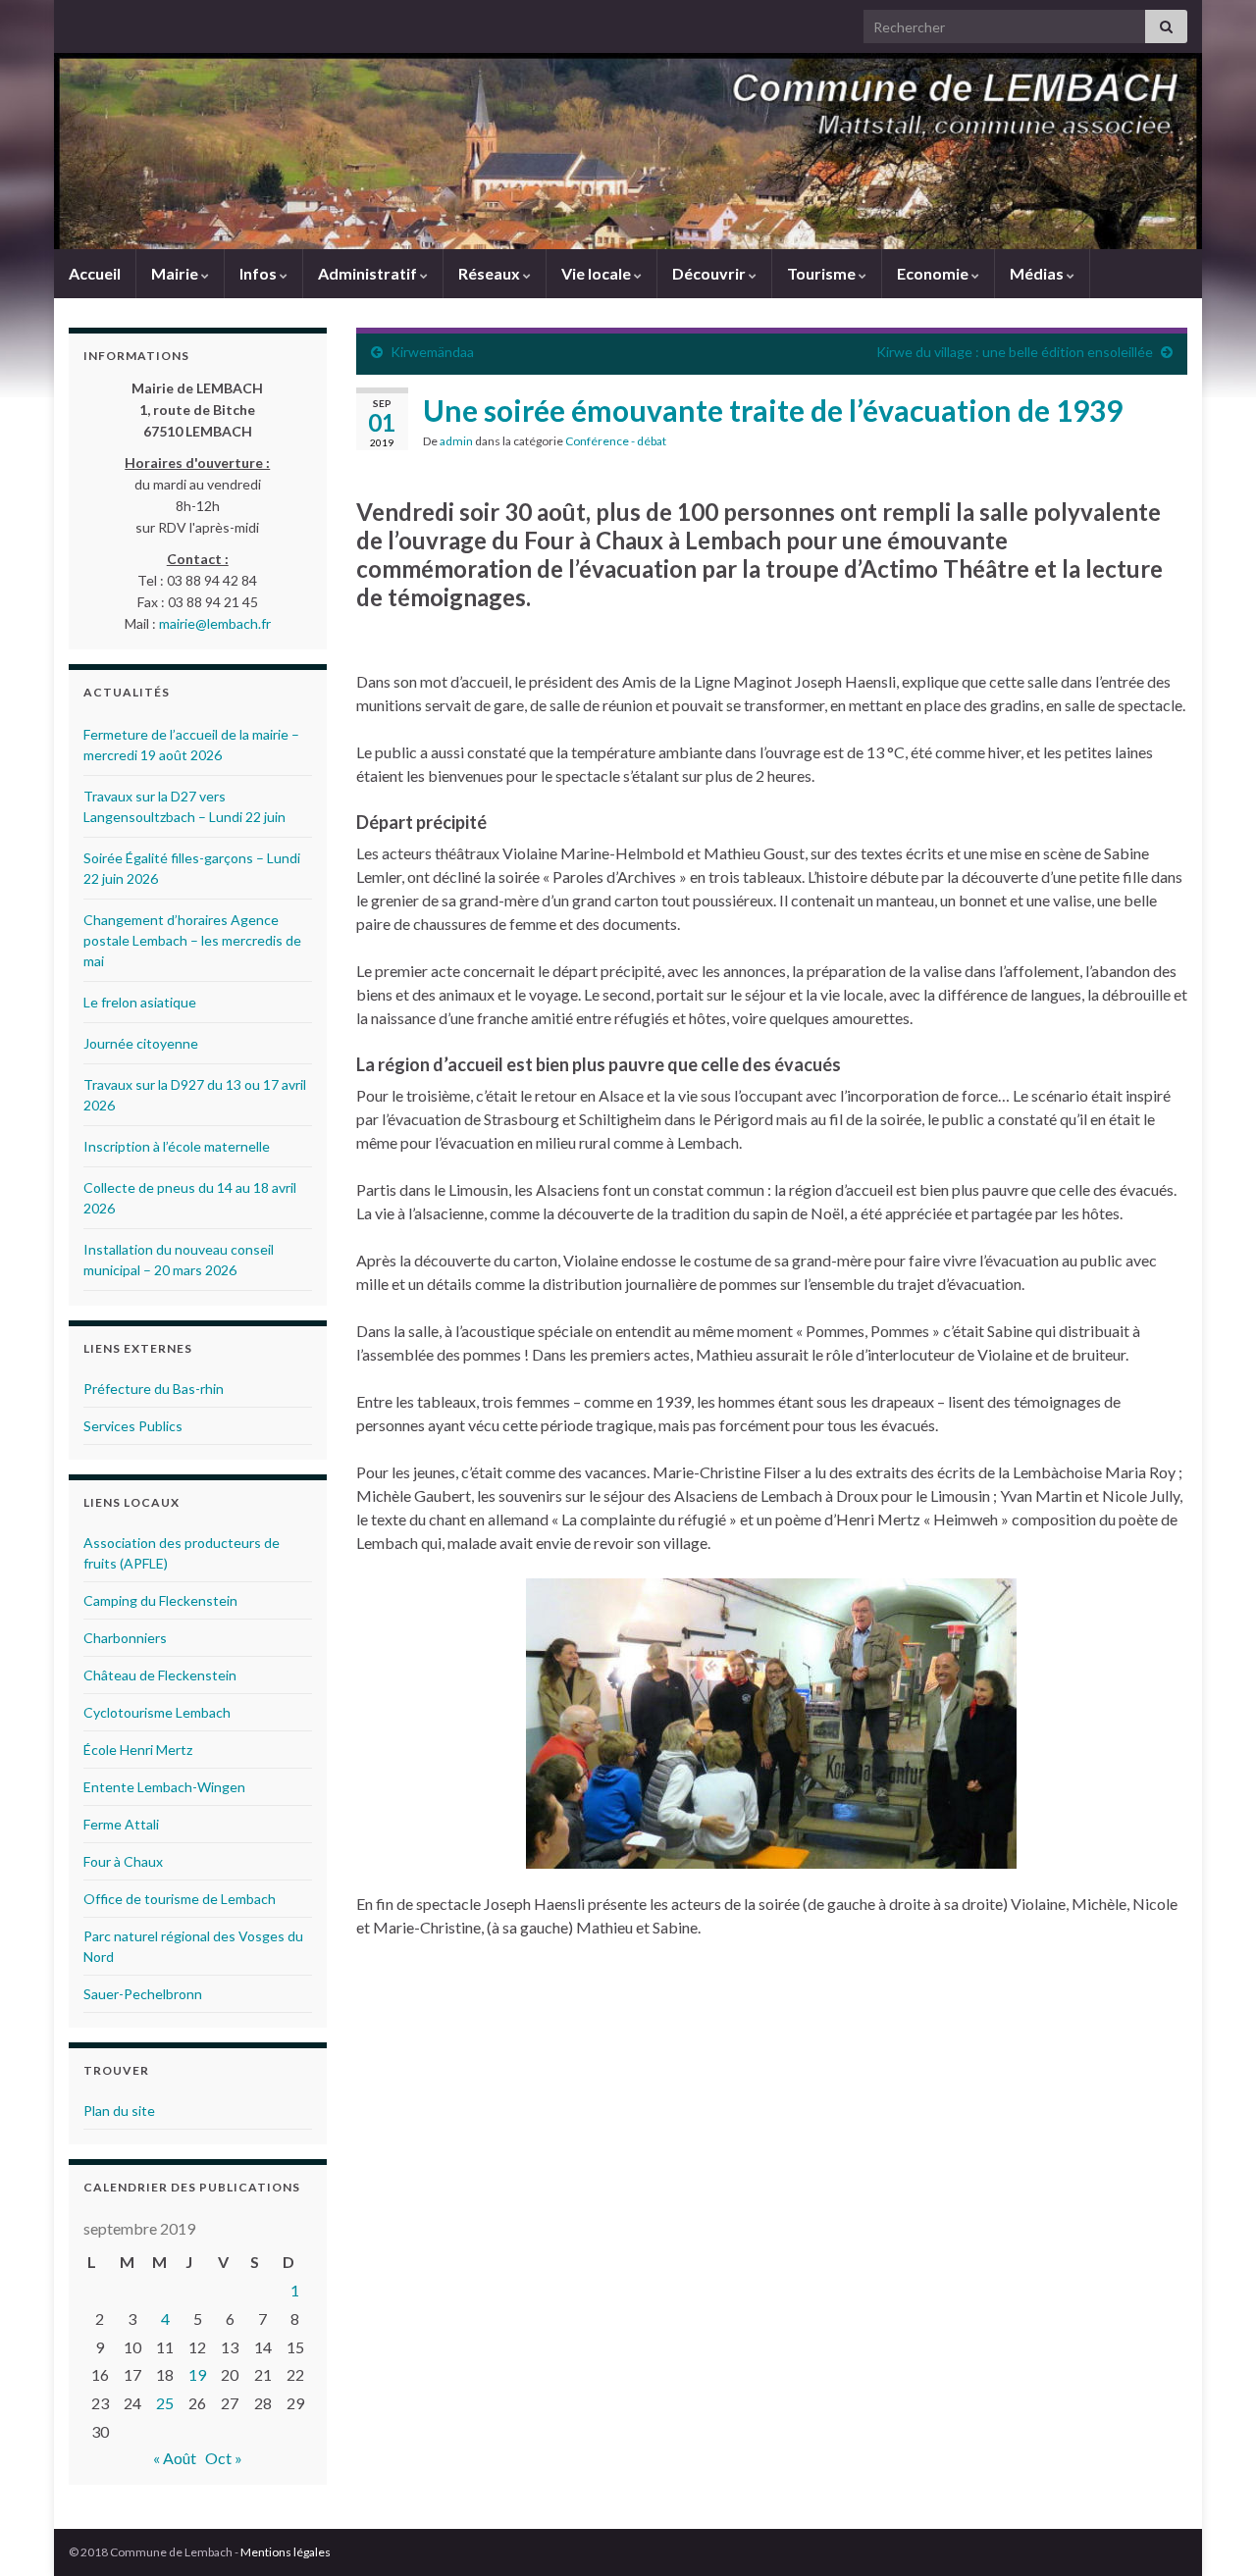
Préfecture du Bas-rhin (154, 1389)
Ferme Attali (121, 1824)
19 (197, 2374)
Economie (934, 273)
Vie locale (598, 273)
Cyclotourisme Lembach (157, 1712)
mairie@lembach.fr (215, 623)
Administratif (369, 273)
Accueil (95, 273)
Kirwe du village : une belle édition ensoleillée (1015, 352)
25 (165, 2403)
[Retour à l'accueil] (628, 151)
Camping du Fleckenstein (160, 1600)
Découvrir (710, 273)
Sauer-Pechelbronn (143, 1994)
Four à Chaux (123, 1861)
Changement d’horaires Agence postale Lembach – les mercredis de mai (192, 940)
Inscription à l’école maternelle (177, 1146)
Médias (1038, 273)
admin (456, 441)
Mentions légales (286, 2552)
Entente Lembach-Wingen (164, 1787)
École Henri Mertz (138, 1750)
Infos (260, 273)
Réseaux (491, 273)
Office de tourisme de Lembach (180, 1899)
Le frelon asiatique (140, 1002)
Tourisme (823, 273)
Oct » (224, 2458)
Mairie (176, 273)
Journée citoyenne (141, 1043)
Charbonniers (125, 1638)
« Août (175, 2458)
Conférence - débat (616, 441)
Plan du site (119, 2111)
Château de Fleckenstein (160, 1675)
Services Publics (133, 1426)
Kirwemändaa (432, 352)
